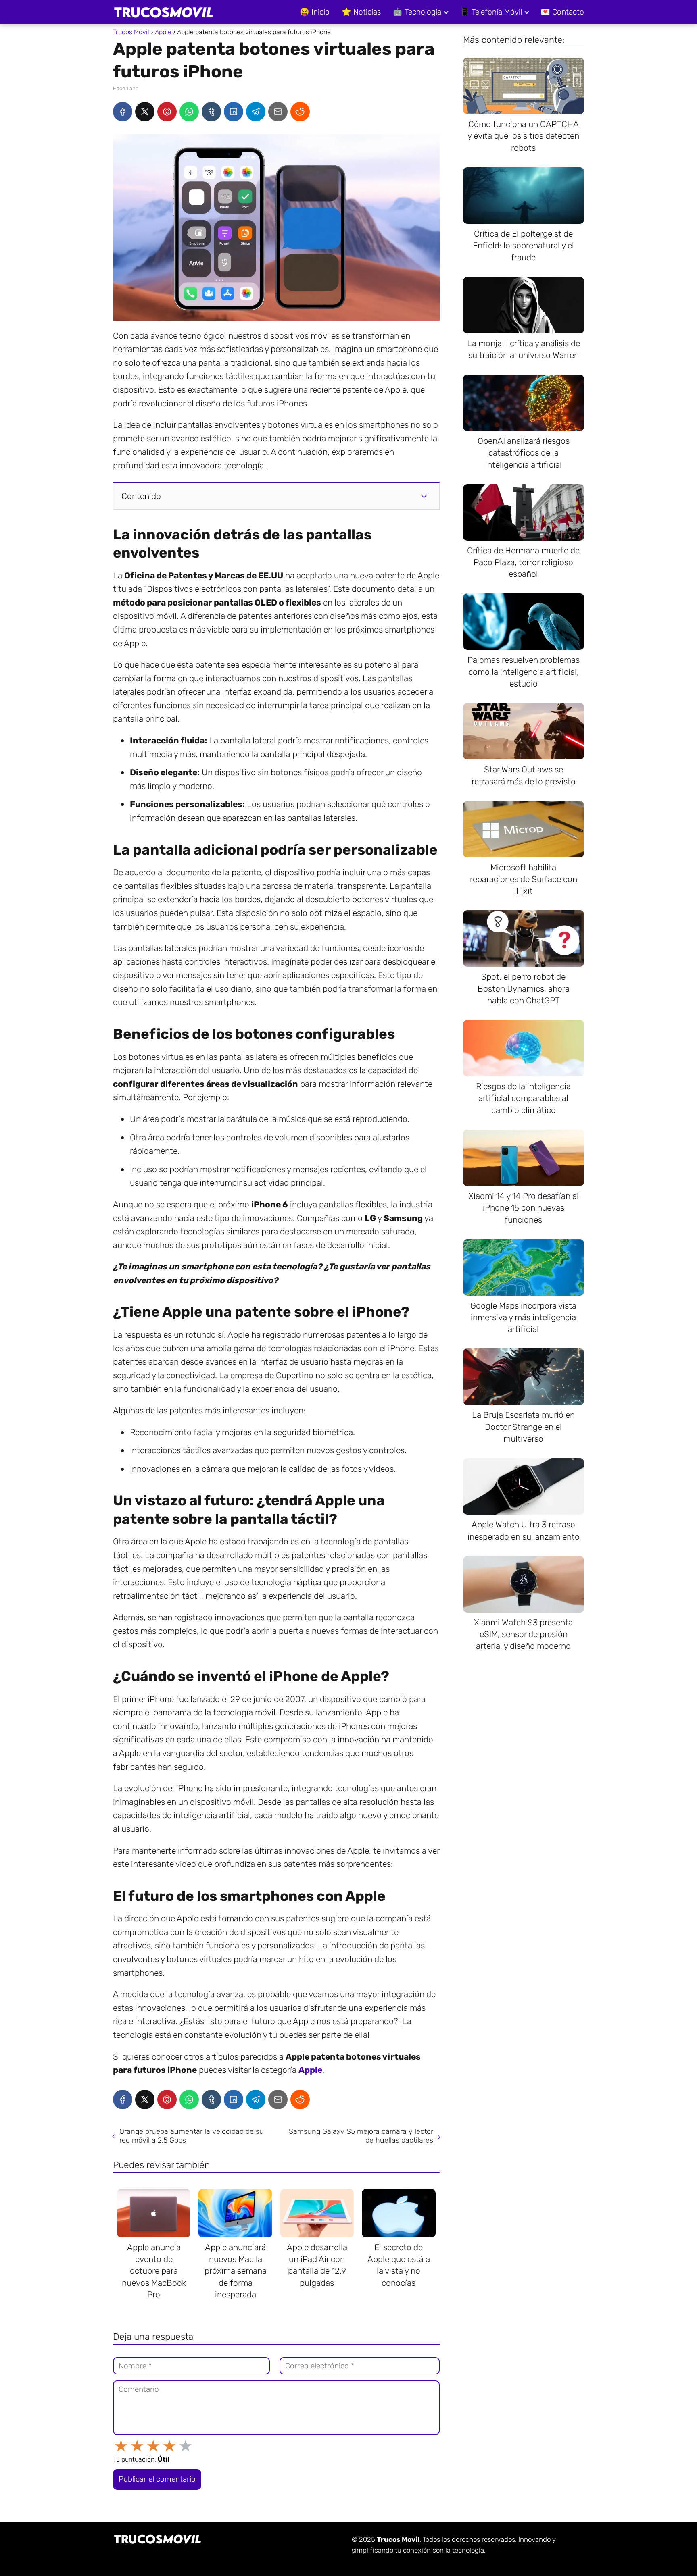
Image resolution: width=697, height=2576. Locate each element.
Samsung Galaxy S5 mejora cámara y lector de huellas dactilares (361, 2136)
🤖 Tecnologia (417, 12)
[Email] (278, 112)
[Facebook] (123, 112)
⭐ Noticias (361, 12)
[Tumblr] (211, 112)
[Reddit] (300, 112)
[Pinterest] (167, 112)
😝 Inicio (315, 12)
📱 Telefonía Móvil (491, 12)
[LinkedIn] (234, 112)
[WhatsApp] (189, 112)
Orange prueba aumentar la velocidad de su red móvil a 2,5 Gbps (192, 2136)
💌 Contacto (562, 12)
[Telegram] (256, 112)
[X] (145, 112)
